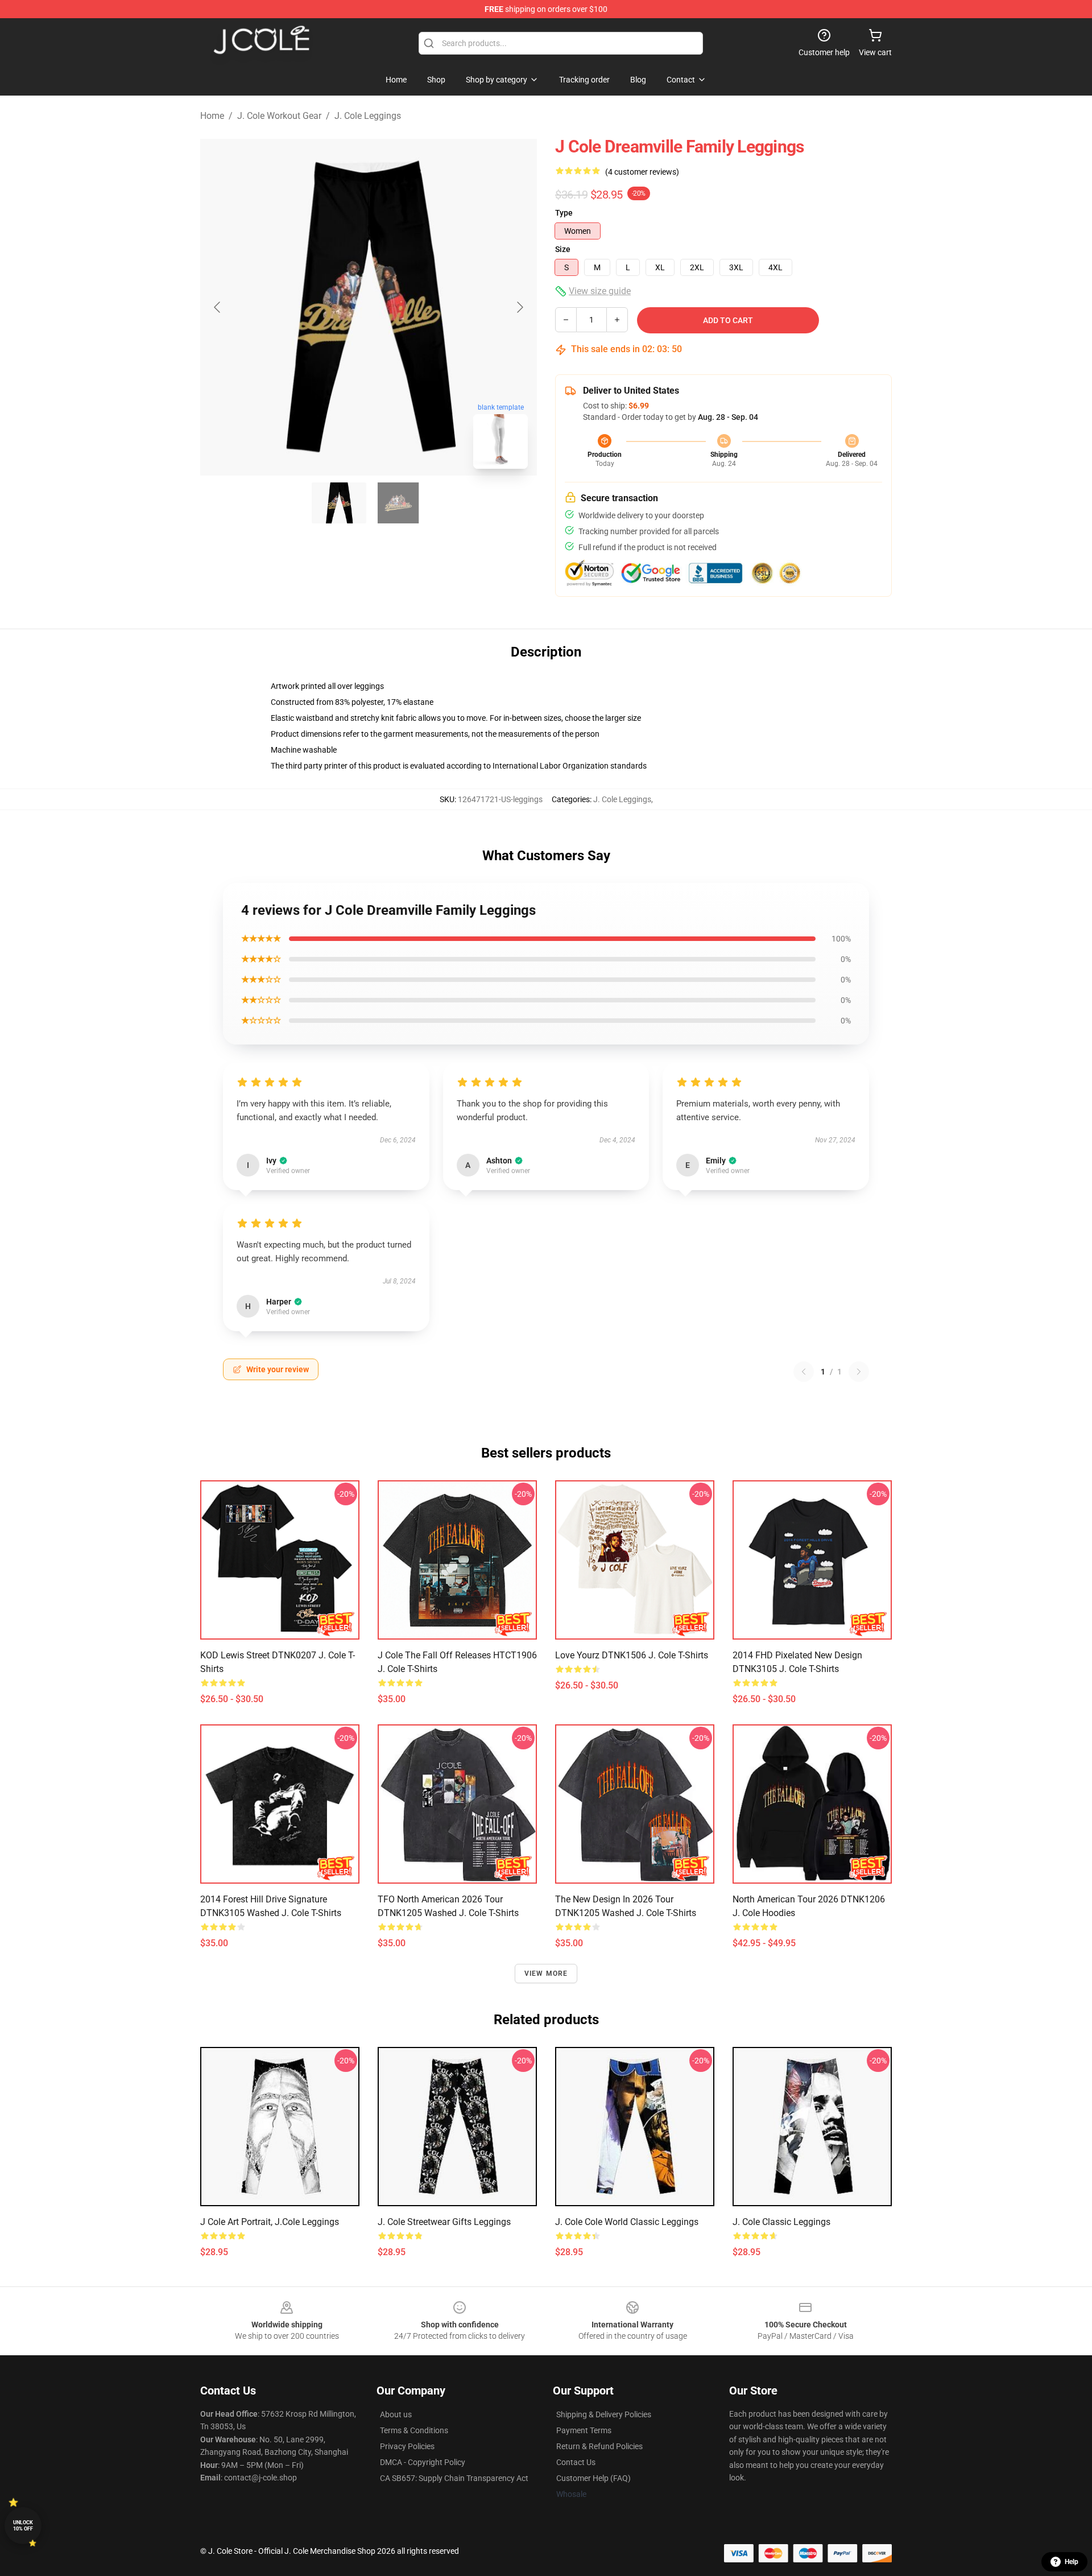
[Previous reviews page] (804, 1372)
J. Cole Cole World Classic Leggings (627, 2222)
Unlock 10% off (23, 2526)
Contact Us (576, 2462)
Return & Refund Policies (599, 2446)
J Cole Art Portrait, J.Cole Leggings (270, 2222)
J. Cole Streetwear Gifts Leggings (444, 2222)
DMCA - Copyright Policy (423, 2462)
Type (564, 213)
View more (546, 1974)
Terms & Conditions (414, 2430)
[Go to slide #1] (339, 503)
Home (212, 116)
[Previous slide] (218, 307)
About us (396, 2414)
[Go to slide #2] (398, 503)
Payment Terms (584, 2430)
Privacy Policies (407, 2446)
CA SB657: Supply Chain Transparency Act (454, 2478)
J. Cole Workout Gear (279, 116)
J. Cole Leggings (368, 116)
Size (563, 249)
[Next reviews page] (859, 1372)
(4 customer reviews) (642, 172)
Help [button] (1072, 2562)
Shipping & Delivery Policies (604, 2414)
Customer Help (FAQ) (593, 2478)
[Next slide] (519, 307)
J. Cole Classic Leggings (781, 2222)
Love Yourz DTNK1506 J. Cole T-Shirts (632, 1655)
